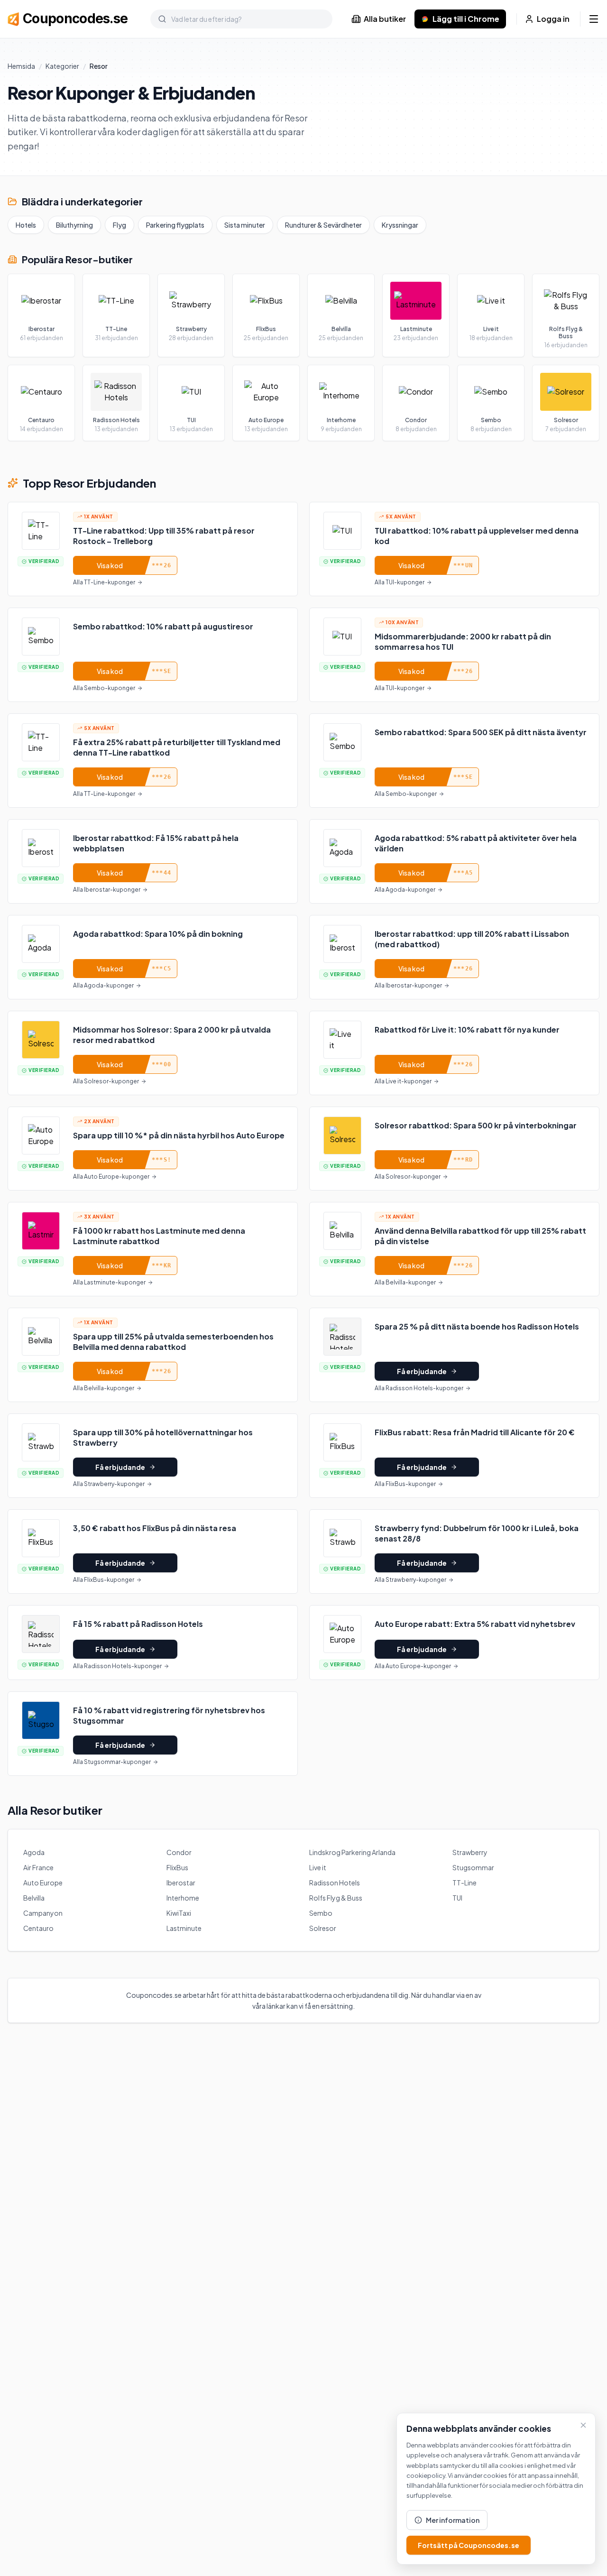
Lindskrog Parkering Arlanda (352, 1852)
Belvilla (34, 1898)
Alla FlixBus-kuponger (405, 1484)
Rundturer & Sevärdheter (323, 225)
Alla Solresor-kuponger (106, 1081)
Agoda (34, 1852)
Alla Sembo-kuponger (104, 688)
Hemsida (21, 66)
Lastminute (184, 1928)
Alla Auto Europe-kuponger (111, 1177)
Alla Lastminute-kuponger (109, 1282)
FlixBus (177, 1867)
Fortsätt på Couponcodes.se (469, 2545)
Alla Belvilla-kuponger (405, 1282)
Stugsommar (473, 1867)
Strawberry (470, 1852)
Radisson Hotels (335, 1883)
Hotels (26, 225)
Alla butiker (385, 19)
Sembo (321, 1913)
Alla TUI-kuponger (400, 582)
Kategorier (62, 66)
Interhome (183, 1898)
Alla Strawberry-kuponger (109, 1484)
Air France (38, 1867)
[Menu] (594, 19)
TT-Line (464, 1883)
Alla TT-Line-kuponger (104, 582)
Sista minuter (245, 225)
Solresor (323, 1928)
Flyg (120, 225)
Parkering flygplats (175, 225)
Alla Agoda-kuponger (405, 890)
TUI (457, 1898)
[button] (153, 549)
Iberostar (181, 1883)
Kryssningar (400, 225)
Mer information (453, 2520)
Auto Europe (43, 1883)
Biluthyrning (74, 225)
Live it (318, 1867)
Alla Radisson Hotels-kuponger (419, 1388)
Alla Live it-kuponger (403, 1081)
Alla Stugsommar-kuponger (112, 1762)
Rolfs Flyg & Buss (336, 1898)
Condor (179, 1852)
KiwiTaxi (179, 1913)
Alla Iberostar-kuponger (107, 890)
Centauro (38, 1928)
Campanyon (43, 1913)
